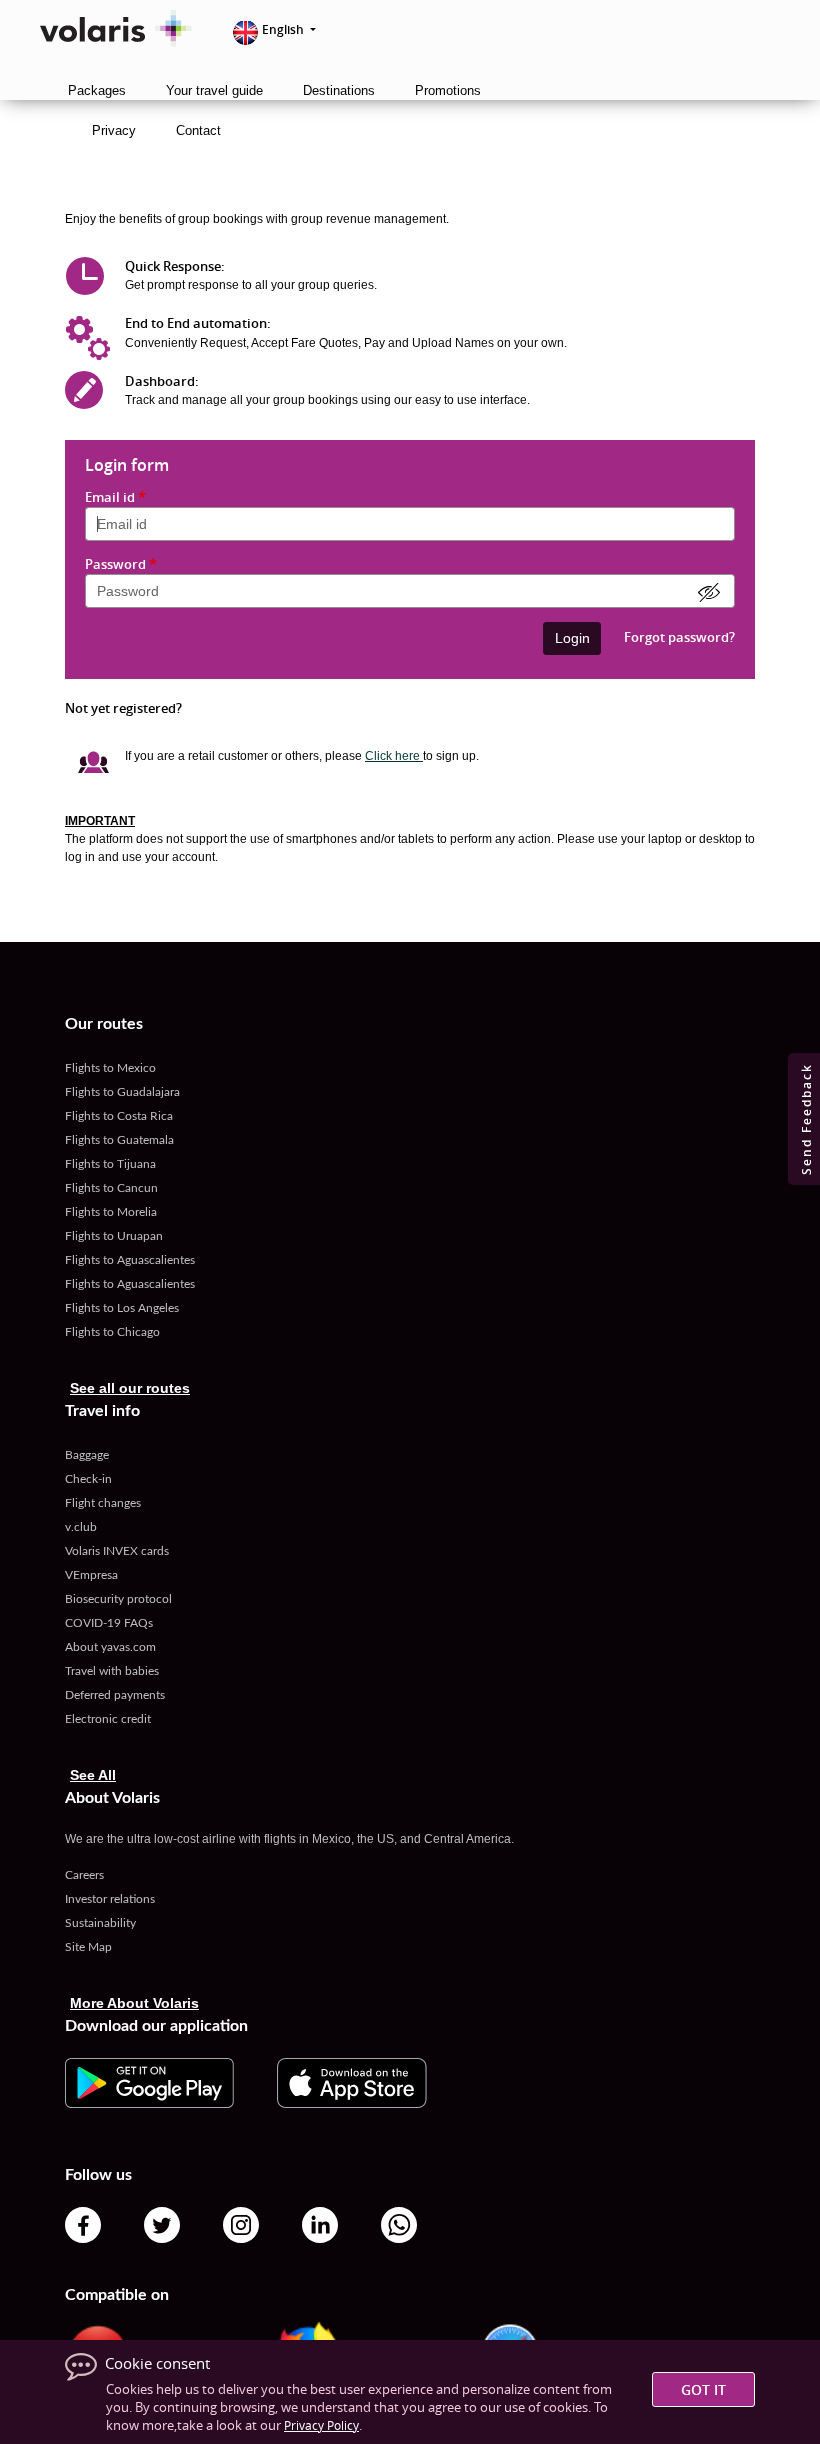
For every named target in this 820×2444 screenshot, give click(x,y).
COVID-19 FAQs (109, 1623)
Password (121, 564)
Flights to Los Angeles (122, 1308)
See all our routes (130, 1388)
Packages (97, 90)
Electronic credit (108, 1719)
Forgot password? (679, 636)
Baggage (87, 1455)
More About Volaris (134, 2003)
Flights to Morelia (111, 1212)
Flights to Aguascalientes (130, 1260)
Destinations (339, 90)
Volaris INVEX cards (117, 1551)
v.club (81, 1527)
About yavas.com (110, 1647)
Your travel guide (214, 90)
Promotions (448, 90)
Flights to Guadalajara (122, 1092)
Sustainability (100, 1923)
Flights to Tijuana (110, 1164)
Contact (198, 130)
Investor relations (110, 1899)
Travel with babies (112, 1671)
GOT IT (703, 2389)
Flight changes (103, 1503)
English (284, 29)
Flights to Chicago (112, 1332)
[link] (149, 2082)
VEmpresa (91, 1575)
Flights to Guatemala (119, 1140)
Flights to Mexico (110, 1068)
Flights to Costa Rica (119, 1116)
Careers (84, 1875)
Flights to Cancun (111, 1188)
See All (93, 1775)
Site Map (88, 1947)
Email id (115, 497)
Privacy (114, 130)
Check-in (88, 1479)
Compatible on (117, 2295)
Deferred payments (115, 1695)
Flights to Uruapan (114, 1236)
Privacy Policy (321, 2425)
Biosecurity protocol (118, 1599)
